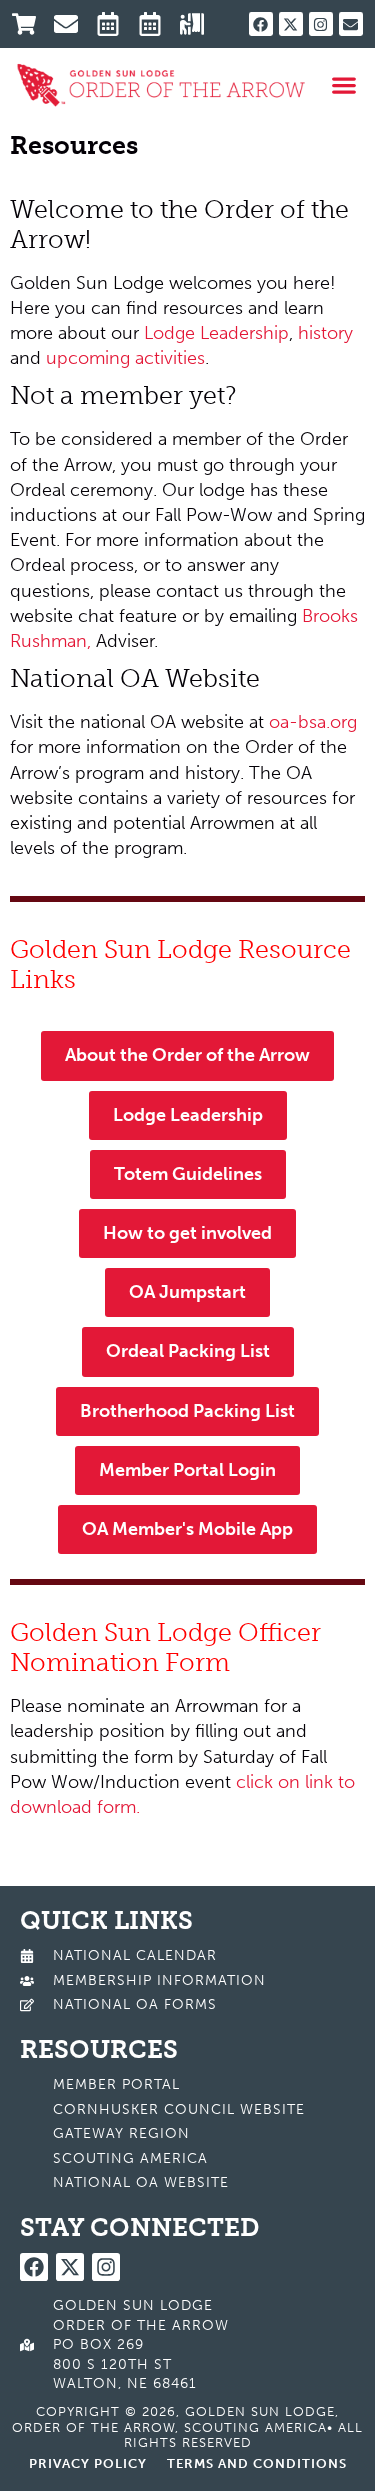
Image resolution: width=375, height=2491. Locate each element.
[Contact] (72, 24)
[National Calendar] (114, 24)
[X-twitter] (291, 24)
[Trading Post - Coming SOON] (30, 24)
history (325, 333)
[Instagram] (321, 24)
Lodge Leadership (216, 333)
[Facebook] (261, 24)
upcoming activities (125, 358)
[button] (344, 85)
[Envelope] (351, 24)
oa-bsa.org (313, 722)
